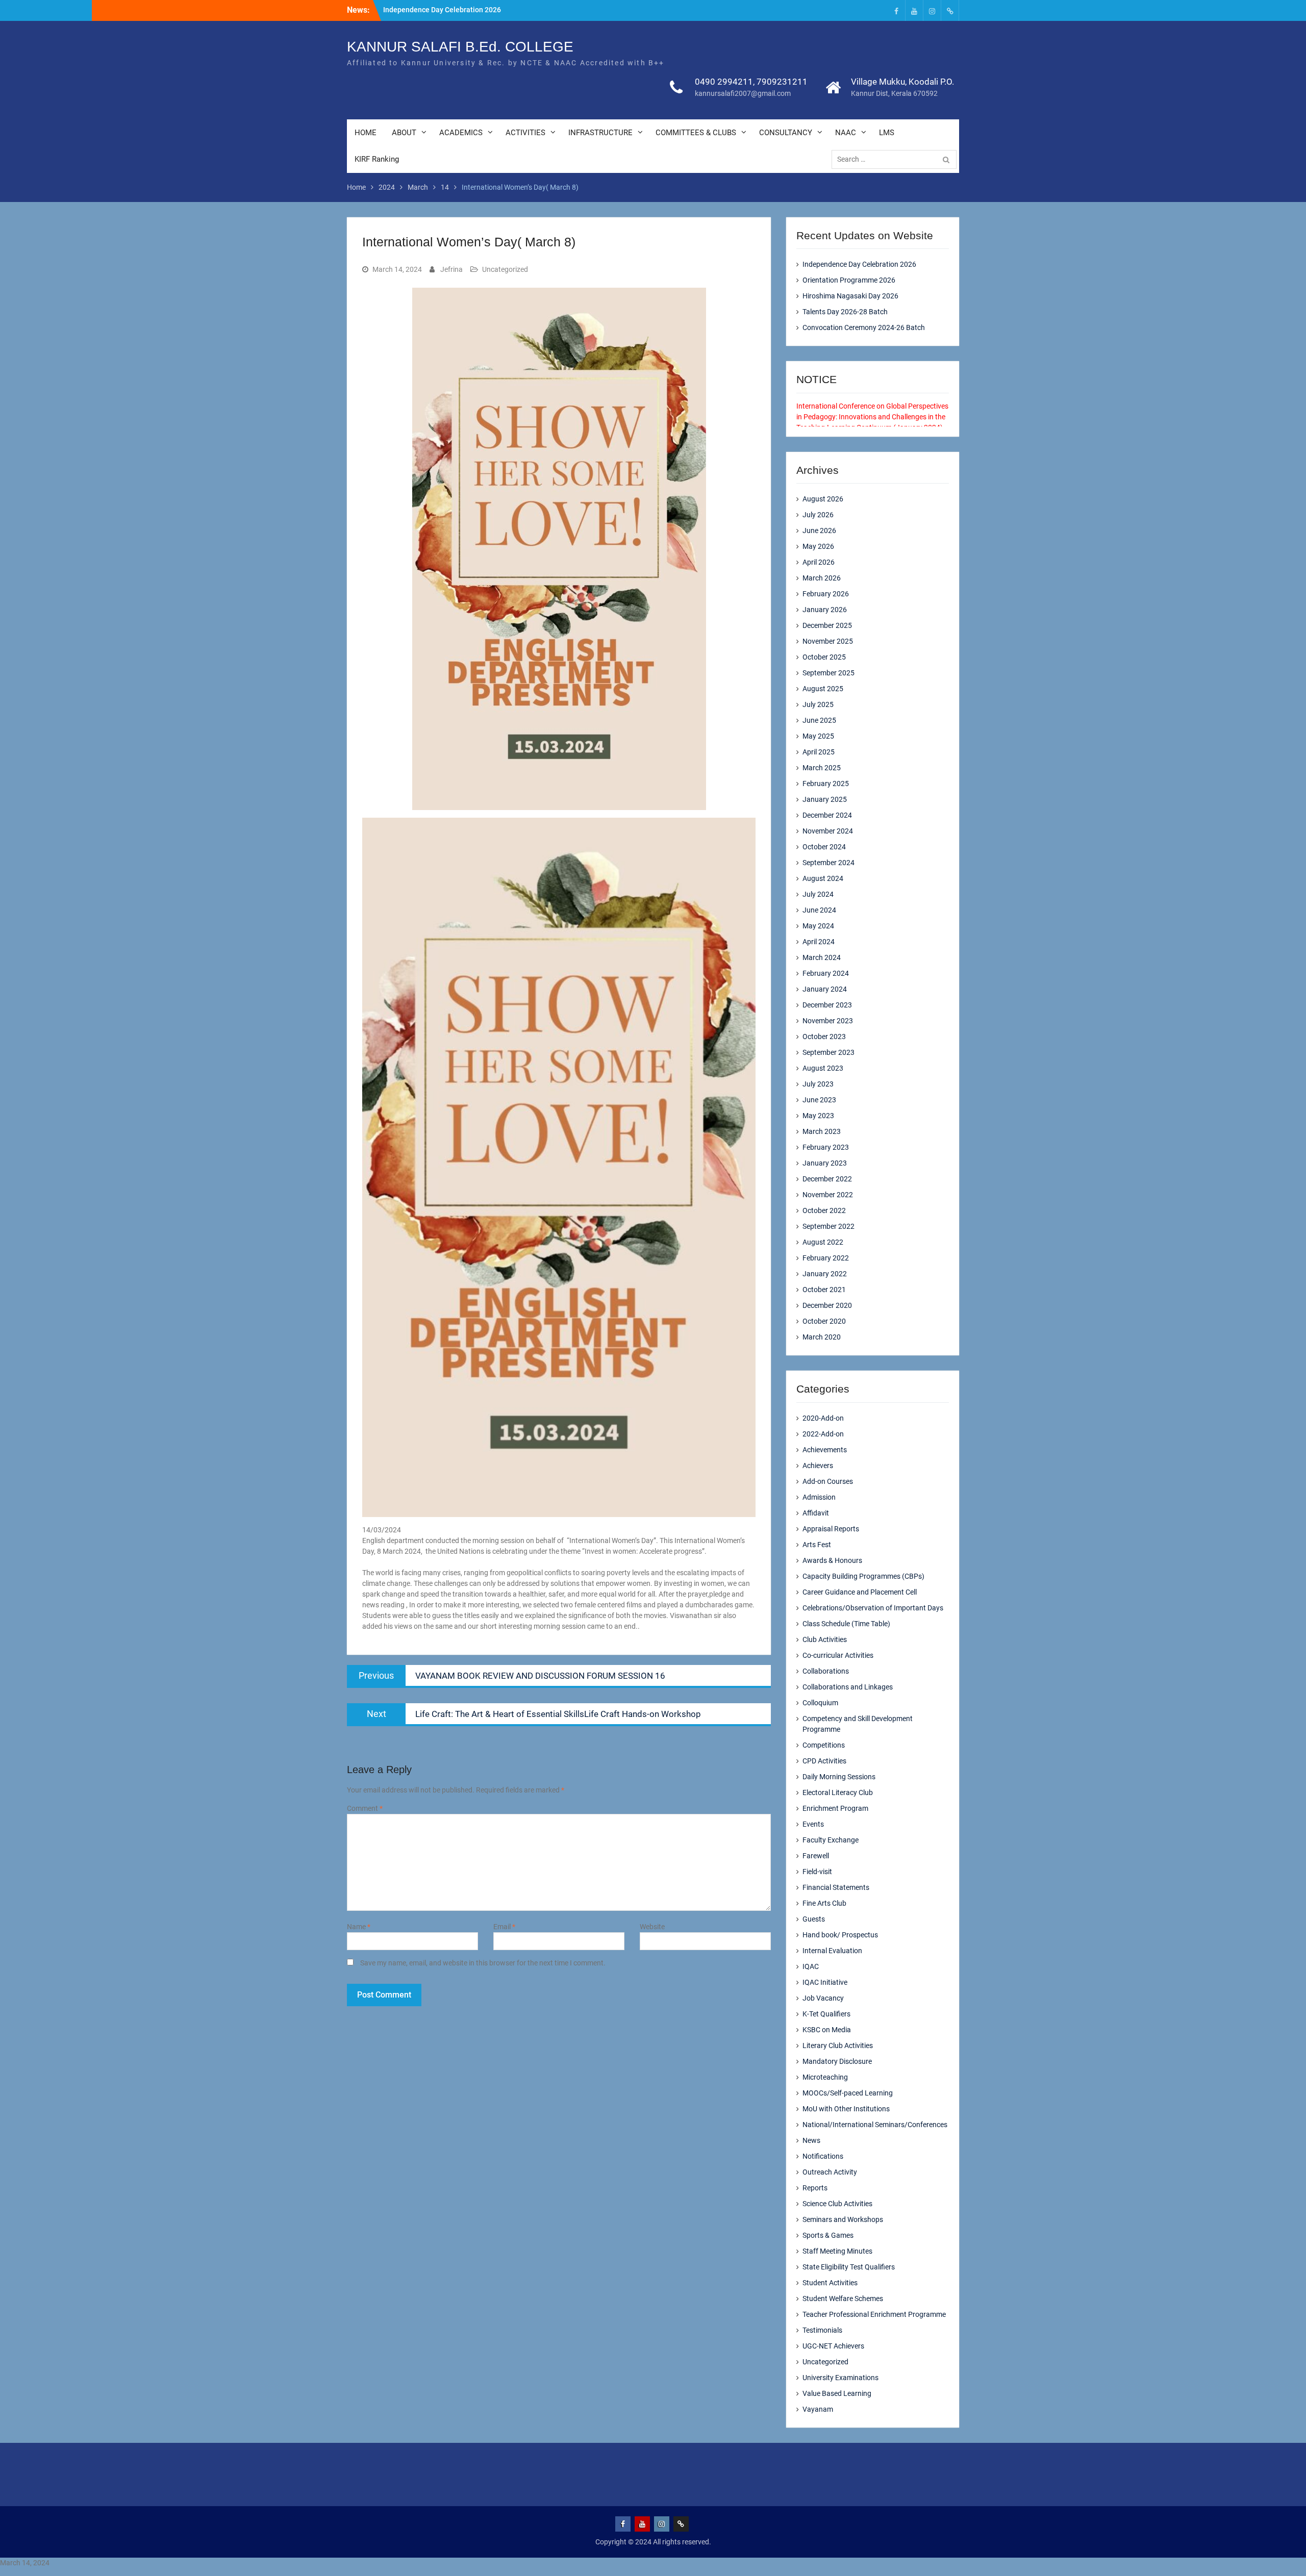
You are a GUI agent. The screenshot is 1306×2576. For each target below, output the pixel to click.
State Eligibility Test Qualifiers (849, 2267)
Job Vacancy (823, 1998)
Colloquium (820, 1703)
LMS (887, 133)
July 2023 (818, 1084)
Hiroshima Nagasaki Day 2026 (850, 296)
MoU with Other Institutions (846, 2109)
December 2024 (827, 815)
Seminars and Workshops (843, 2219)
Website (652, 1927)
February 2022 (826, 1258)
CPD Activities (824, 1761)
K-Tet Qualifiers (826, 2014)
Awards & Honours (832, 1560)
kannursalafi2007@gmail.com (743, 93)
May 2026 (818, 546)
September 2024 (828, 863)
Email (504, 1927)
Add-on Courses (828, 1481)
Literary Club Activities (838, 2045)
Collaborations (826, 1671)
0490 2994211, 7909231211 (751, 82)
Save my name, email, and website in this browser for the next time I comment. (483, 1963)
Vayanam (818, 2409)
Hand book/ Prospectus (840, 1935)
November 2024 (828, 831)
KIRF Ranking (377, 159)
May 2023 (818, 1116)
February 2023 (826, 1147)
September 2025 (828, 673)
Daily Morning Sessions (839, 1777)
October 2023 (824, 1037)
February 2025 (826, 784)
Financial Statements (836, 1887)
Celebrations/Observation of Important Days (873, 1608)
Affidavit (816, 1513)
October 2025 (824, 657)
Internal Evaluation (832, 1951)
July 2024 (818, 894)
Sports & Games (828, 2235)
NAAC (846, 133)
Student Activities (830, 2283)
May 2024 (818, 926)
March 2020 (822, 1337)
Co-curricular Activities (838, 1655)
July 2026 (818, 515)
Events (813, 1824)
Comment (365, 1808)
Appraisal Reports (831, 1529)
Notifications (823, 2156)
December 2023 (827, 1005)
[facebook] (896, 10)
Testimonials (822, 2330)
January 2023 (825, 1163)
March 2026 (822, 578)
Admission (819, 1497)
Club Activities (825, 1639)
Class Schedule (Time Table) (846, 1624)
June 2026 (819, 531)
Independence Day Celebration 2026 (442, 10)
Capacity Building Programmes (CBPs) (863, 1576)
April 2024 (819, 942)
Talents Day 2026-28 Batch (845, 312)
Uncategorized (505, 269)
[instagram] (932, 10)
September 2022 (828, 1226)
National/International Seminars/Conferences (875, 2125)
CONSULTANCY (786, 133)
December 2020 (827, 1305)
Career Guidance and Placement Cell (860, 1592)
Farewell (816, 1856)
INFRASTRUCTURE (600, 133)
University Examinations (840, 2378)
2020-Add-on (823, 1418)
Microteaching (825, 2077)
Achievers (818, 1466)
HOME (366, 133)
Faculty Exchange (831, 1840)
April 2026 (819, 562)
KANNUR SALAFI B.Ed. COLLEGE (460, 47)
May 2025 (818, 736)
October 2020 (824, 1321)
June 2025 (819, 720)
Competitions (824, 1745)
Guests (814, 1919)
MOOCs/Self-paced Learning (848, 2093)
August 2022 (823, 1242)
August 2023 (823, 1068)
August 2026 (823, 499)
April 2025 (819, 752)
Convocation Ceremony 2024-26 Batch (864, 327)
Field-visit (817, 1872)
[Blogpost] (950, 10)
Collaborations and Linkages (848, 1687)
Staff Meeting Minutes (837, 2251)
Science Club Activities (837, 2204)
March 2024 (822, 957)
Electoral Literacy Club (838, 1792)
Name (359, 1927)
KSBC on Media (827, 2030)
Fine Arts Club (824, 1903)
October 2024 (824, 847)
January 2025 (825, 799)
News (811, 2140)
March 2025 (822, 768)
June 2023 (819, 1100)
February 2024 (826, 973)
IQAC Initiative (825, 1982)
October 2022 (824, 1210)
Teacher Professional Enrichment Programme (874, 2314)
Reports (815, 2188)
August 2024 (823, 878)
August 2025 (823, 689)
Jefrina (451, 269)
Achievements (825, 1450)
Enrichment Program (835, 1808)
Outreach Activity (830, 2172)
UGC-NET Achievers (833, 2346)
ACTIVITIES (525, 133)
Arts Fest (817, 1545)
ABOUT (404, 133)
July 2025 (818, 704)
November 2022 (828, 1195)
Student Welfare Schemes (843, 2299)
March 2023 (822, 1131)
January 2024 (825, 989)
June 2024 (819, 910)
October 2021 (824, 1290)
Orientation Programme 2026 (849, 280)
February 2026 (826, 594)
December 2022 (827, 1179)
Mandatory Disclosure (837, 2061)
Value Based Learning (837, 2393)
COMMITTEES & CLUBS (696, 133)
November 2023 (828, 1021)
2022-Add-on (823, 1434)
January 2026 (825, 610)
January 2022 (825, 1274)
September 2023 (828, 1052)
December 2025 (827, 625)
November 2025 (828, 641)
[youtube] (914, 10)
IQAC (811, 1966)
